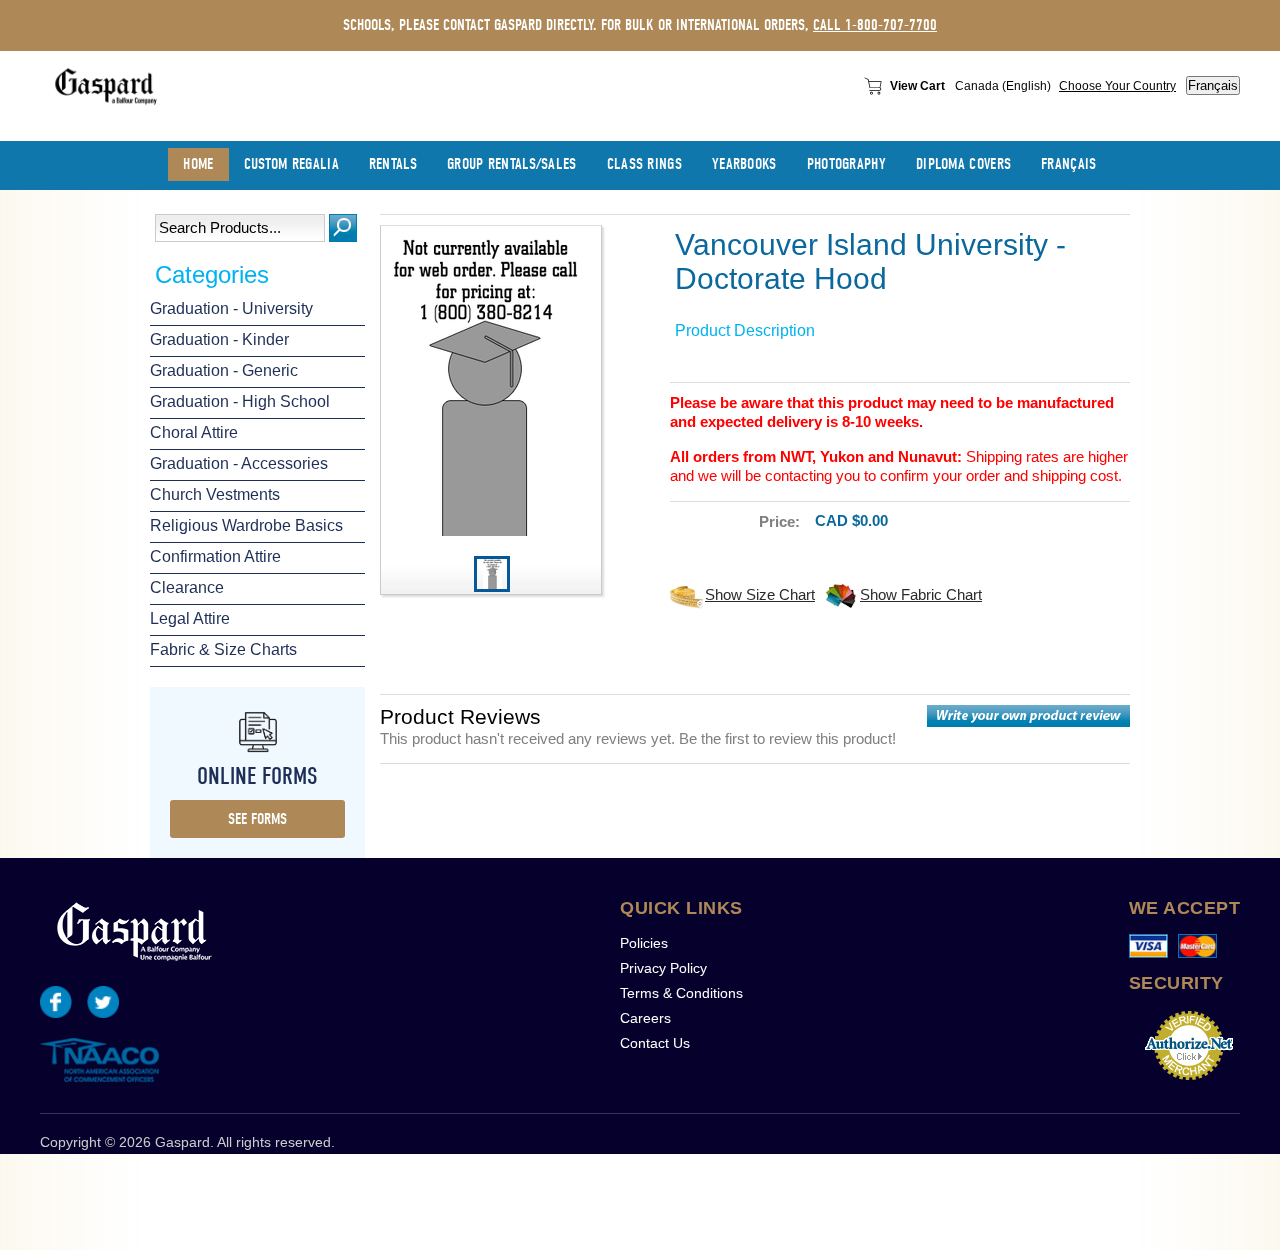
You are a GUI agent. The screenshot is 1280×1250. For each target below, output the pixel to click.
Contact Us (655, 1043)
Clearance (187, 587)
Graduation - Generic (224, 370)
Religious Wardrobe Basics (246, 525)
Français (1213, 85)
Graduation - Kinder (219, 339)
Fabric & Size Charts (223, 649)
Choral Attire (194, 432)
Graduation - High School (240, 401)
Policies (644, 943)
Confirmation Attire (215, 556)
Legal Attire (190, 618)
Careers (645, 1018)
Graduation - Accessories (239, 463)
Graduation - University (231, 308)
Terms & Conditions (681, 993)
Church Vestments (215, 494)
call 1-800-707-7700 (875, 25)
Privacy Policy (663, 968)
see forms (257, 819)
